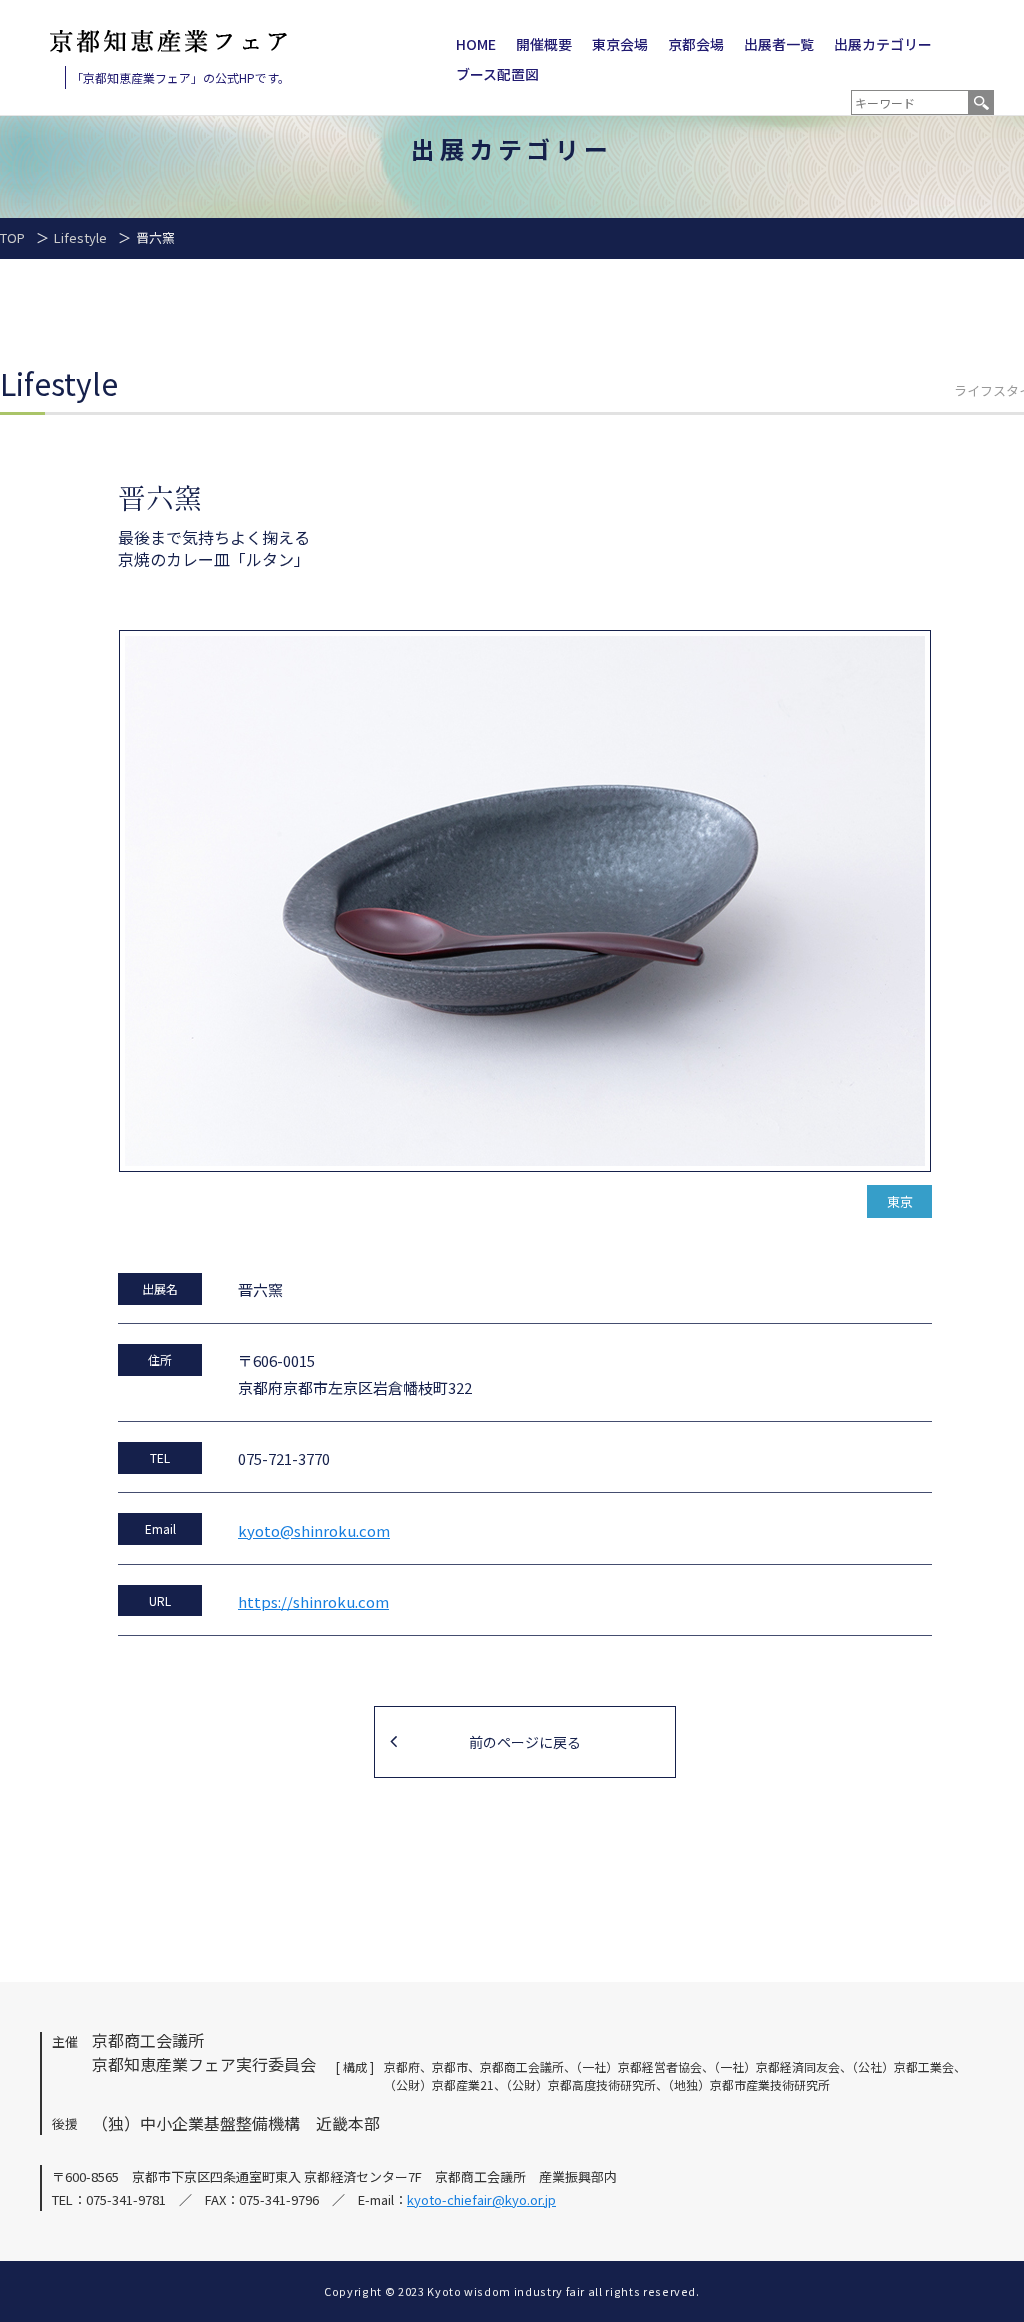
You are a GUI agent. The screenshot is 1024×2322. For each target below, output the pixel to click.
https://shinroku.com (313, 1601)
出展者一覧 (779, 44)
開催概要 (544, 44)
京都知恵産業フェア (168, 41)
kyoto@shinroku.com (314, 1530)
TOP (12, 237)
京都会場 (696, 44)
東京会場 (620, 44)
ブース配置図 (497, 74)
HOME (476, 44)
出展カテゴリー (883, 44)
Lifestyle (80, 237)
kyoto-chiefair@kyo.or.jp (481, 2199)
